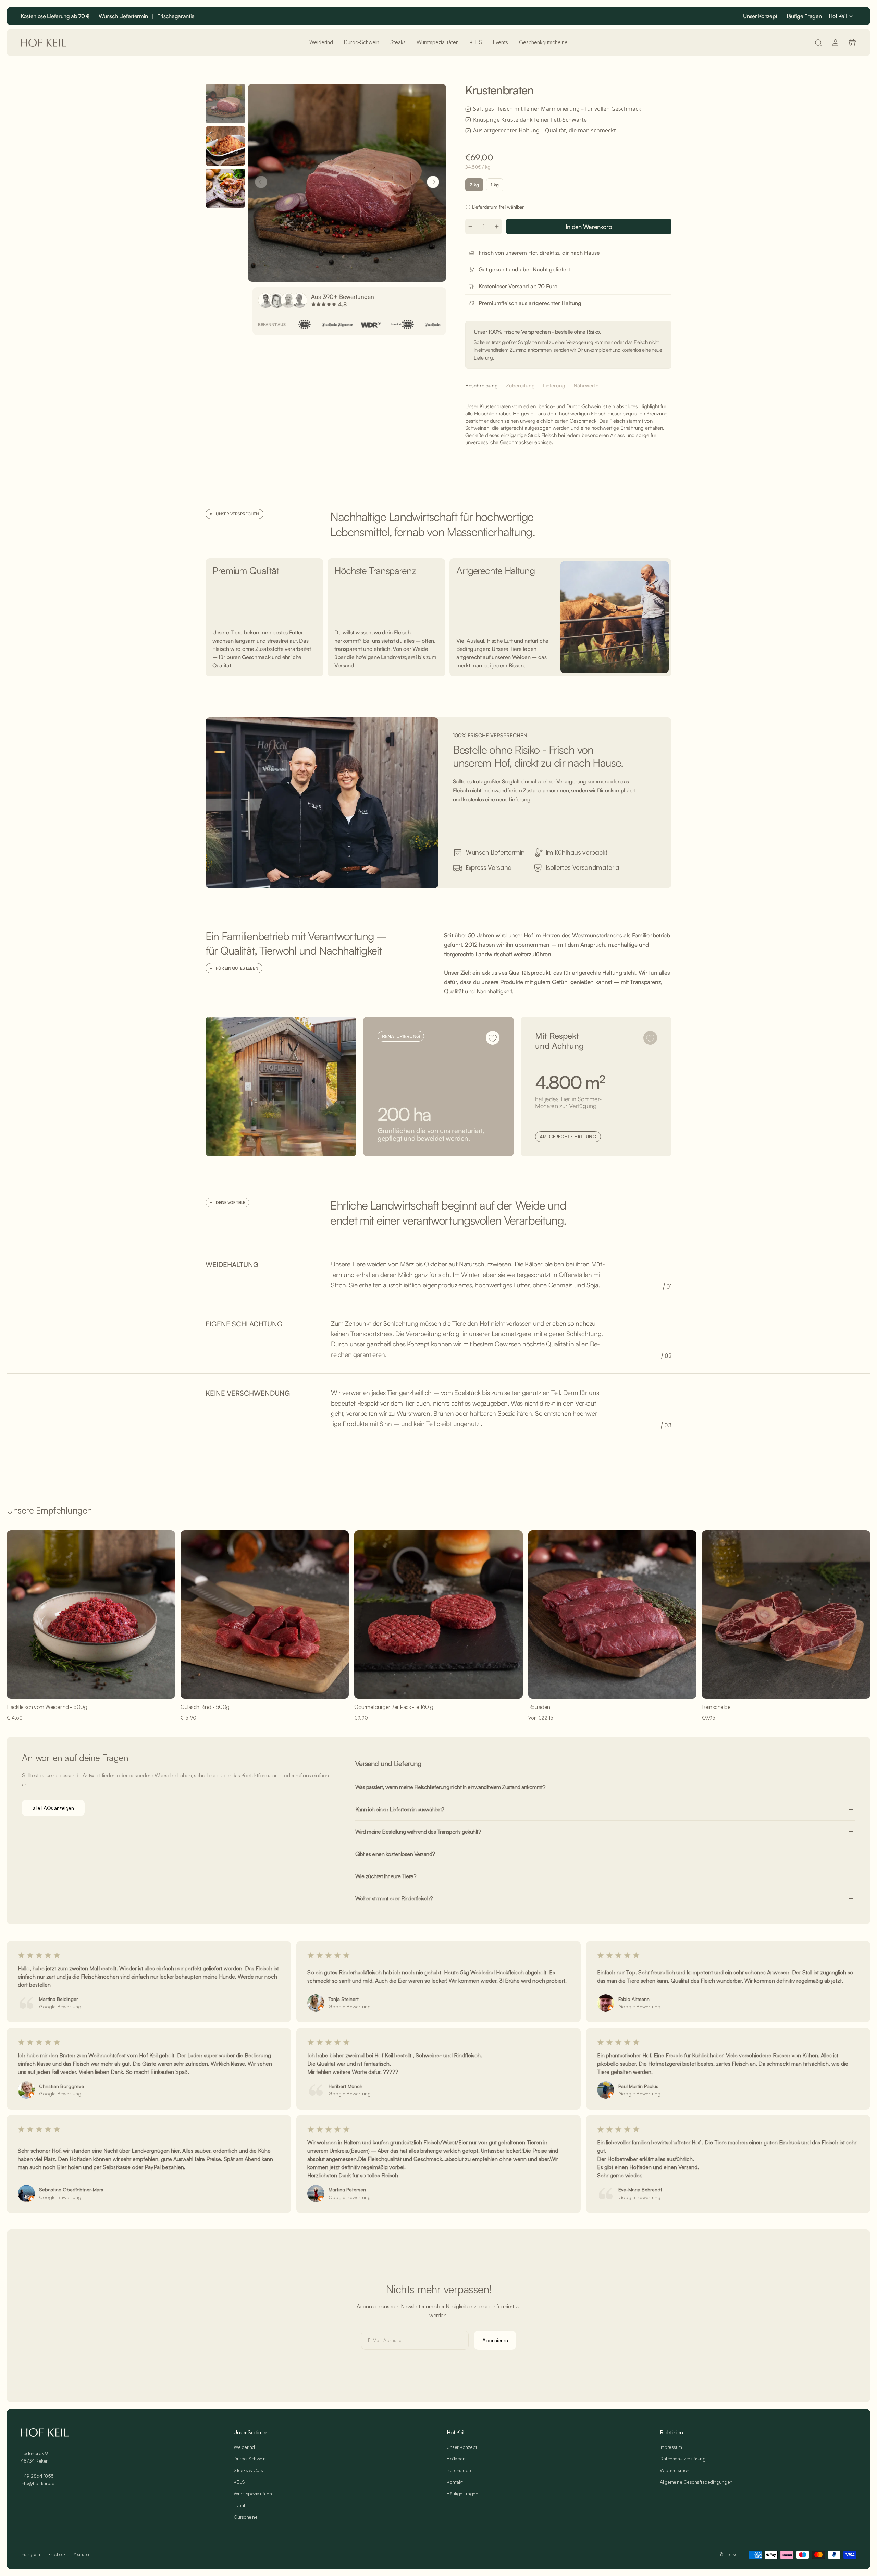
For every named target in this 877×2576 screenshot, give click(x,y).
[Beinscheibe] (786, 1614)
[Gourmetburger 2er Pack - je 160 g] (438, 1614)
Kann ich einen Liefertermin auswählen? (400, 1809)
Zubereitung (520, 385)
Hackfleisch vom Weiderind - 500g (47, 1707)
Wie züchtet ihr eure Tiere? (386, 1876)
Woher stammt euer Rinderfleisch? (394, 1898)
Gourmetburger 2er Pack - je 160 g (394, 1707)
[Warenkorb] (852, 43)
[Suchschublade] (818, 43)
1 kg (495, 185)
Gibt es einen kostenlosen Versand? (395, 1854)
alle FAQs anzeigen (53, 1808)
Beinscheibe (716, 1707)
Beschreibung (481, 385)
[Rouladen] (612, 1614)
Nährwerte (586, 385)
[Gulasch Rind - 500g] (265, 1614)
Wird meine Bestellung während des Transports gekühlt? (418, 1832)
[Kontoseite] (835, 43)
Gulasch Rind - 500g (205, 1707)
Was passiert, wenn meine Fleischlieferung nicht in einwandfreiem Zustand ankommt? (450, 1787)
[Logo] (43, 43)
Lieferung (554, 385)
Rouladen (539, 1707)
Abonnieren (495, 2340)
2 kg (474, 185)
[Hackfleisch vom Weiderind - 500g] (91, 1614)
